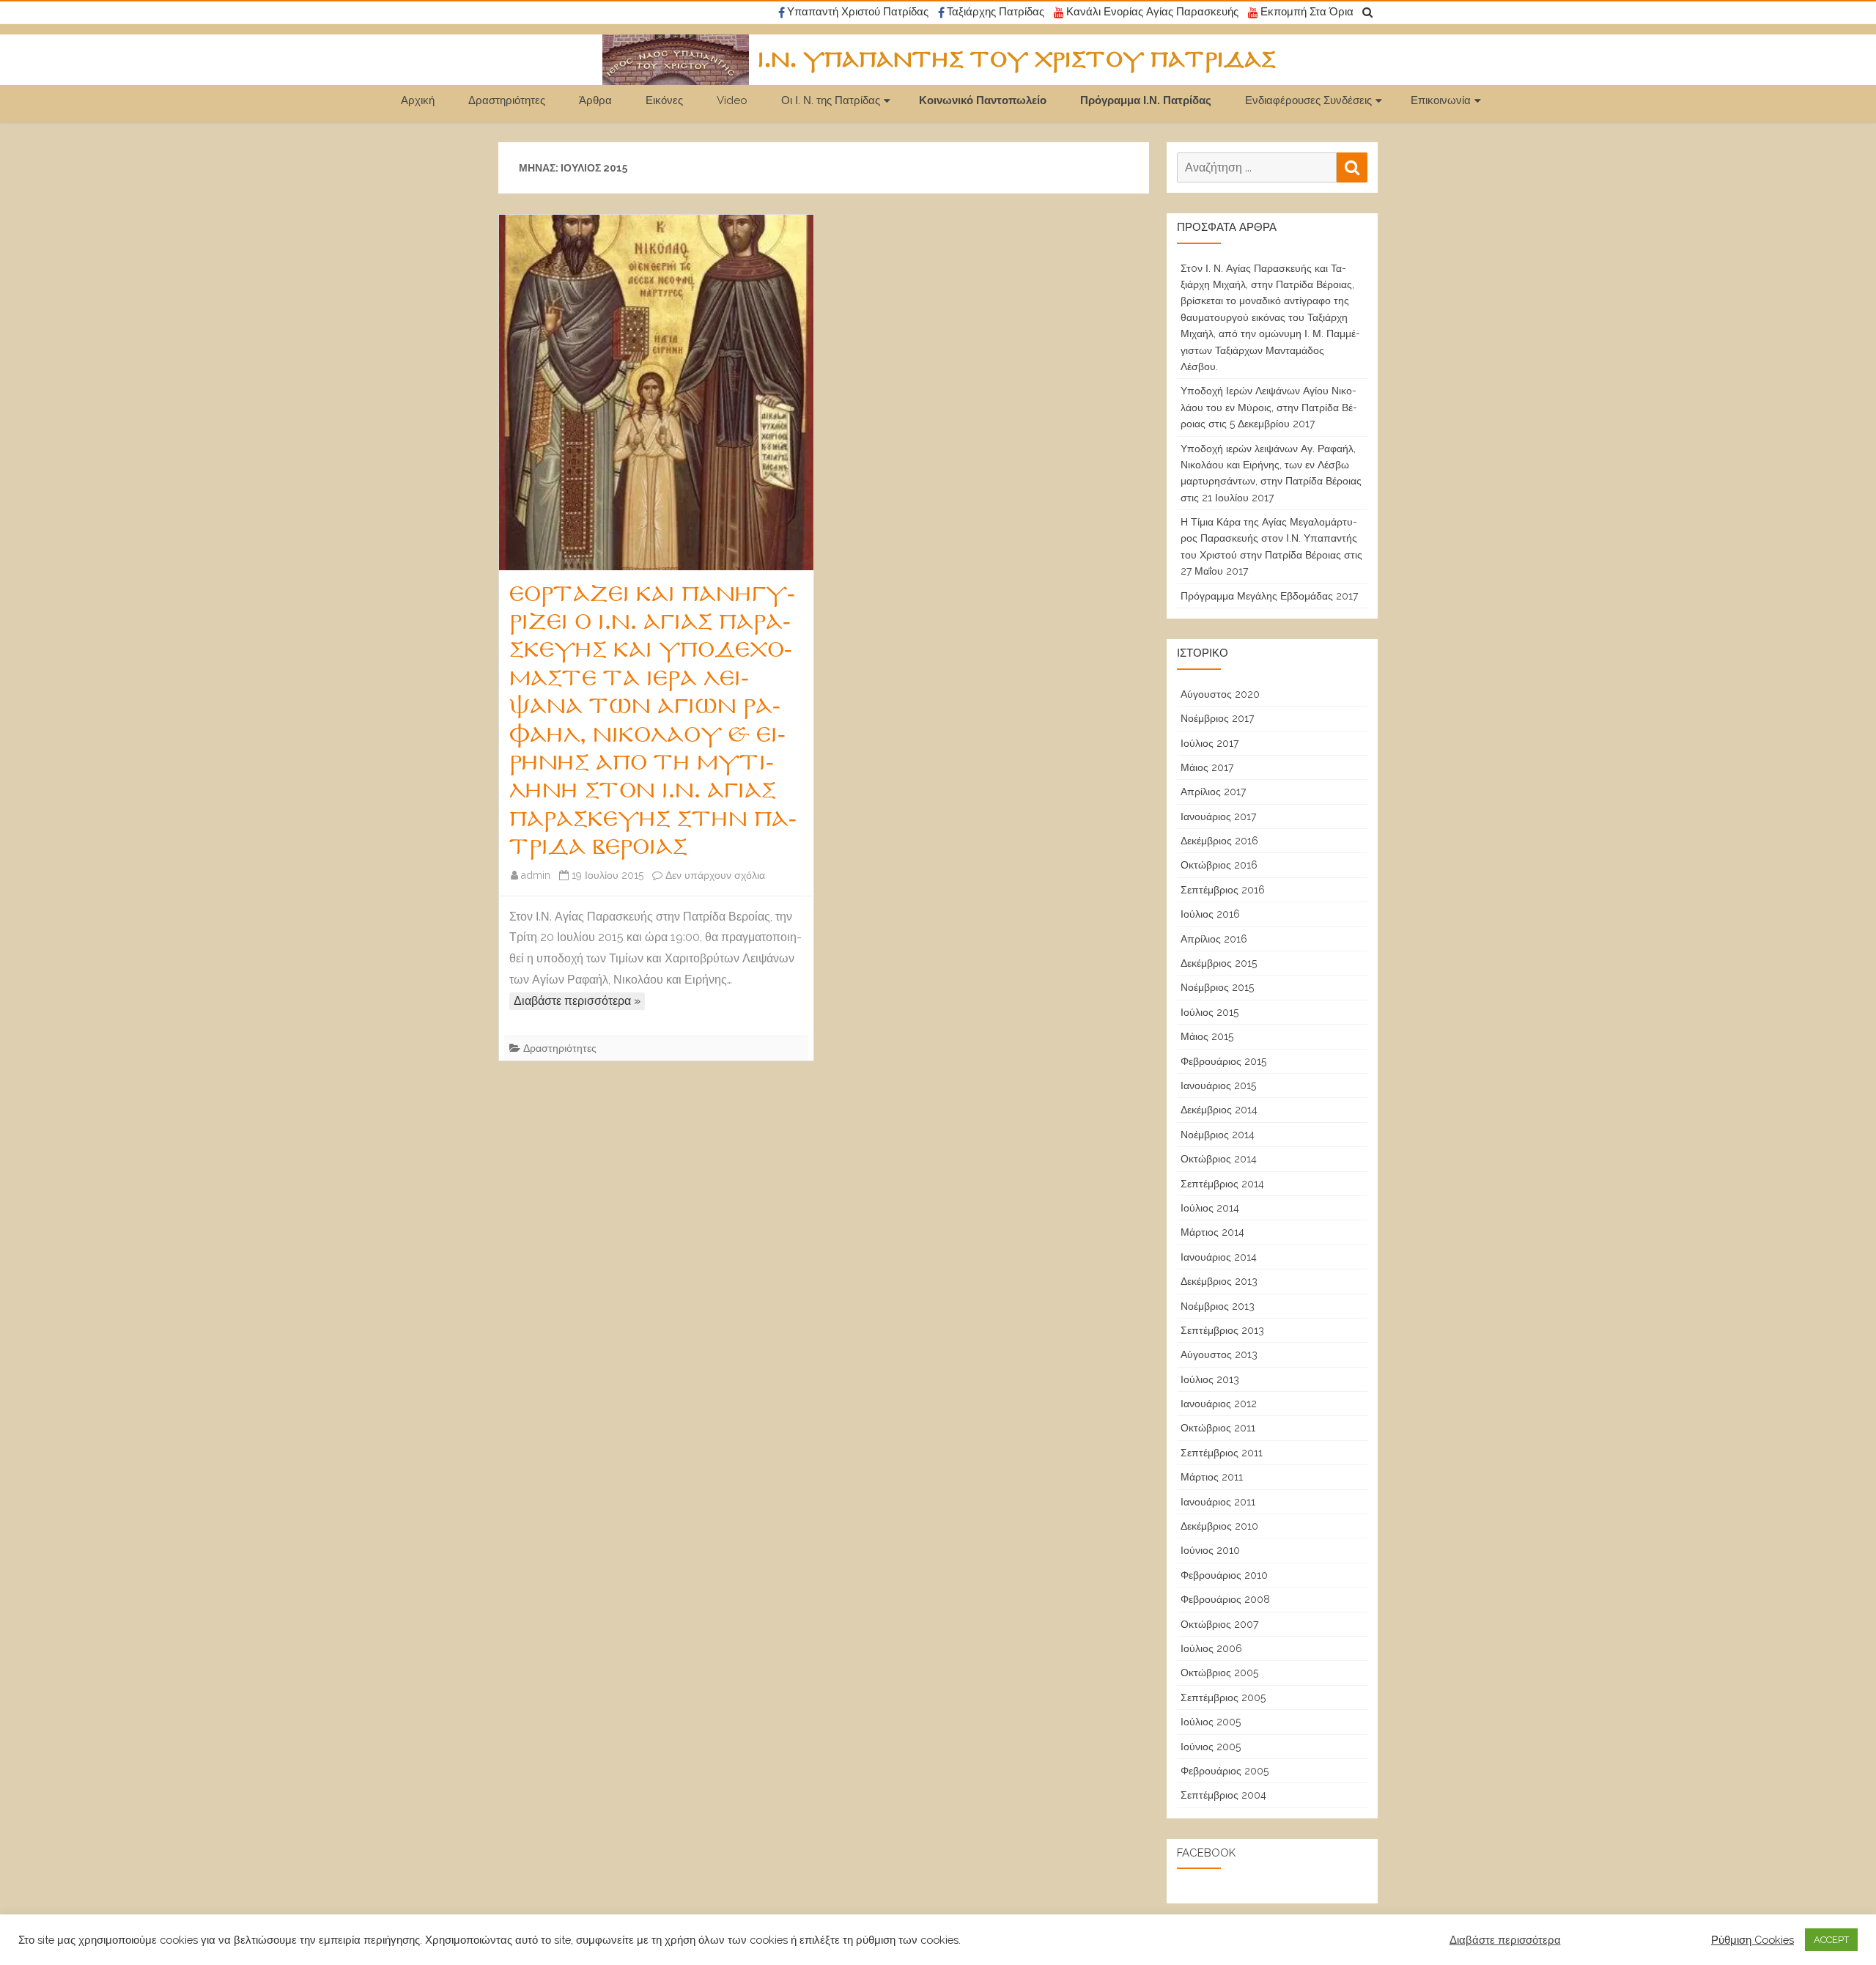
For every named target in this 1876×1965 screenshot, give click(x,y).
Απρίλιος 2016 (1214, 939)
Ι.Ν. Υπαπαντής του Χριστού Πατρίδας (1017, 60)
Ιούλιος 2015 (1210, 1012)
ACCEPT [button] (1831, 1940)
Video (732, 100)
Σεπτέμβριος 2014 (1222, 1184)
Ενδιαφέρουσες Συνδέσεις (1308, 100)
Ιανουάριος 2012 (1219, 1404)
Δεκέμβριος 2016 (1219, 841)
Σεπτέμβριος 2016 (1223, 890)
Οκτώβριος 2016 (1219, 865)
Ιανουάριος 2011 (1218, 1502)
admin (536, 875)
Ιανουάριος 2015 (1218, 1085)
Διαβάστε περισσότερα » (577, 1001)
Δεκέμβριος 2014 (1219, 1110)
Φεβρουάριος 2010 (1224, 1575)
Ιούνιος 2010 (1210, 1550)
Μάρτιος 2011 (1212, 1477)
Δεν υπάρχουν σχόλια (715, 875)
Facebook (1206, 1853)
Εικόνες (664, 100)
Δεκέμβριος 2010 (1219, 1526)
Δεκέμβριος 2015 (1219, 963)
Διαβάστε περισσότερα (1505, 1940)
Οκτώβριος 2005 (1219, 1673)
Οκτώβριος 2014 (1219, 1159)
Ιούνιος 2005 (1211, 1747)
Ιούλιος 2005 (1211, 1722)
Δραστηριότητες (507, 100)
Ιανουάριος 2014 (1219, 1257)
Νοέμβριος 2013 (1218, 1306)
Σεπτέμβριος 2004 (1223, 1795)
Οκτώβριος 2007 (1219, 1624)
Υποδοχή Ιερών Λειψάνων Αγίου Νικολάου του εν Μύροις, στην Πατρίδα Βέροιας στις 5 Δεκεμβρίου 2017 (1269, 407)
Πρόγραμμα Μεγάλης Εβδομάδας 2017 (1269, 596)
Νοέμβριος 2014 (1218, 1135)
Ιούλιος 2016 (1210, 914)
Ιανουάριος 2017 (1218, 816)
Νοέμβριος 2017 (1217, 718)
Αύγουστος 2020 (1220, 694)
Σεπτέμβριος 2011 (1222, 1453)
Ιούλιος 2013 (1210, 1379)
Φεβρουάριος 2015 (1223, 1061)
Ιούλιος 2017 (1210, 743)
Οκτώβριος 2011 (1218, 1428)
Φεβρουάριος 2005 (1225, 1771)
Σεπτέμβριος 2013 (1222, 1330)
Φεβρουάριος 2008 (1225, 1599)
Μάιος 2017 (1207, 767)
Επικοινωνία (1441, 100)
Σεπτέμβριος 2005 (1223, 1697)
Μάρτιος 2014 (1212, 1232)
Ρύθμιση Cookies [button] (1753, 1940)
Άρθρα (595, 100)
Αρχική (418, 100)
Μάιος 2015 (1207, 1036)
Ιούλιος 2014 (1210, 1208)
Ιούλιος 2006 (1211, 1648)
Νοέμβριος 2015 (1217, 987)
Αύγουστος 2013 (1219, 1354)
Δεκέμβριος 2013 (1219, 1281)
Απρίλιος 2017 (1213, 792)
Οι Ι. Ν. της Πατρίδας (831, 100)
